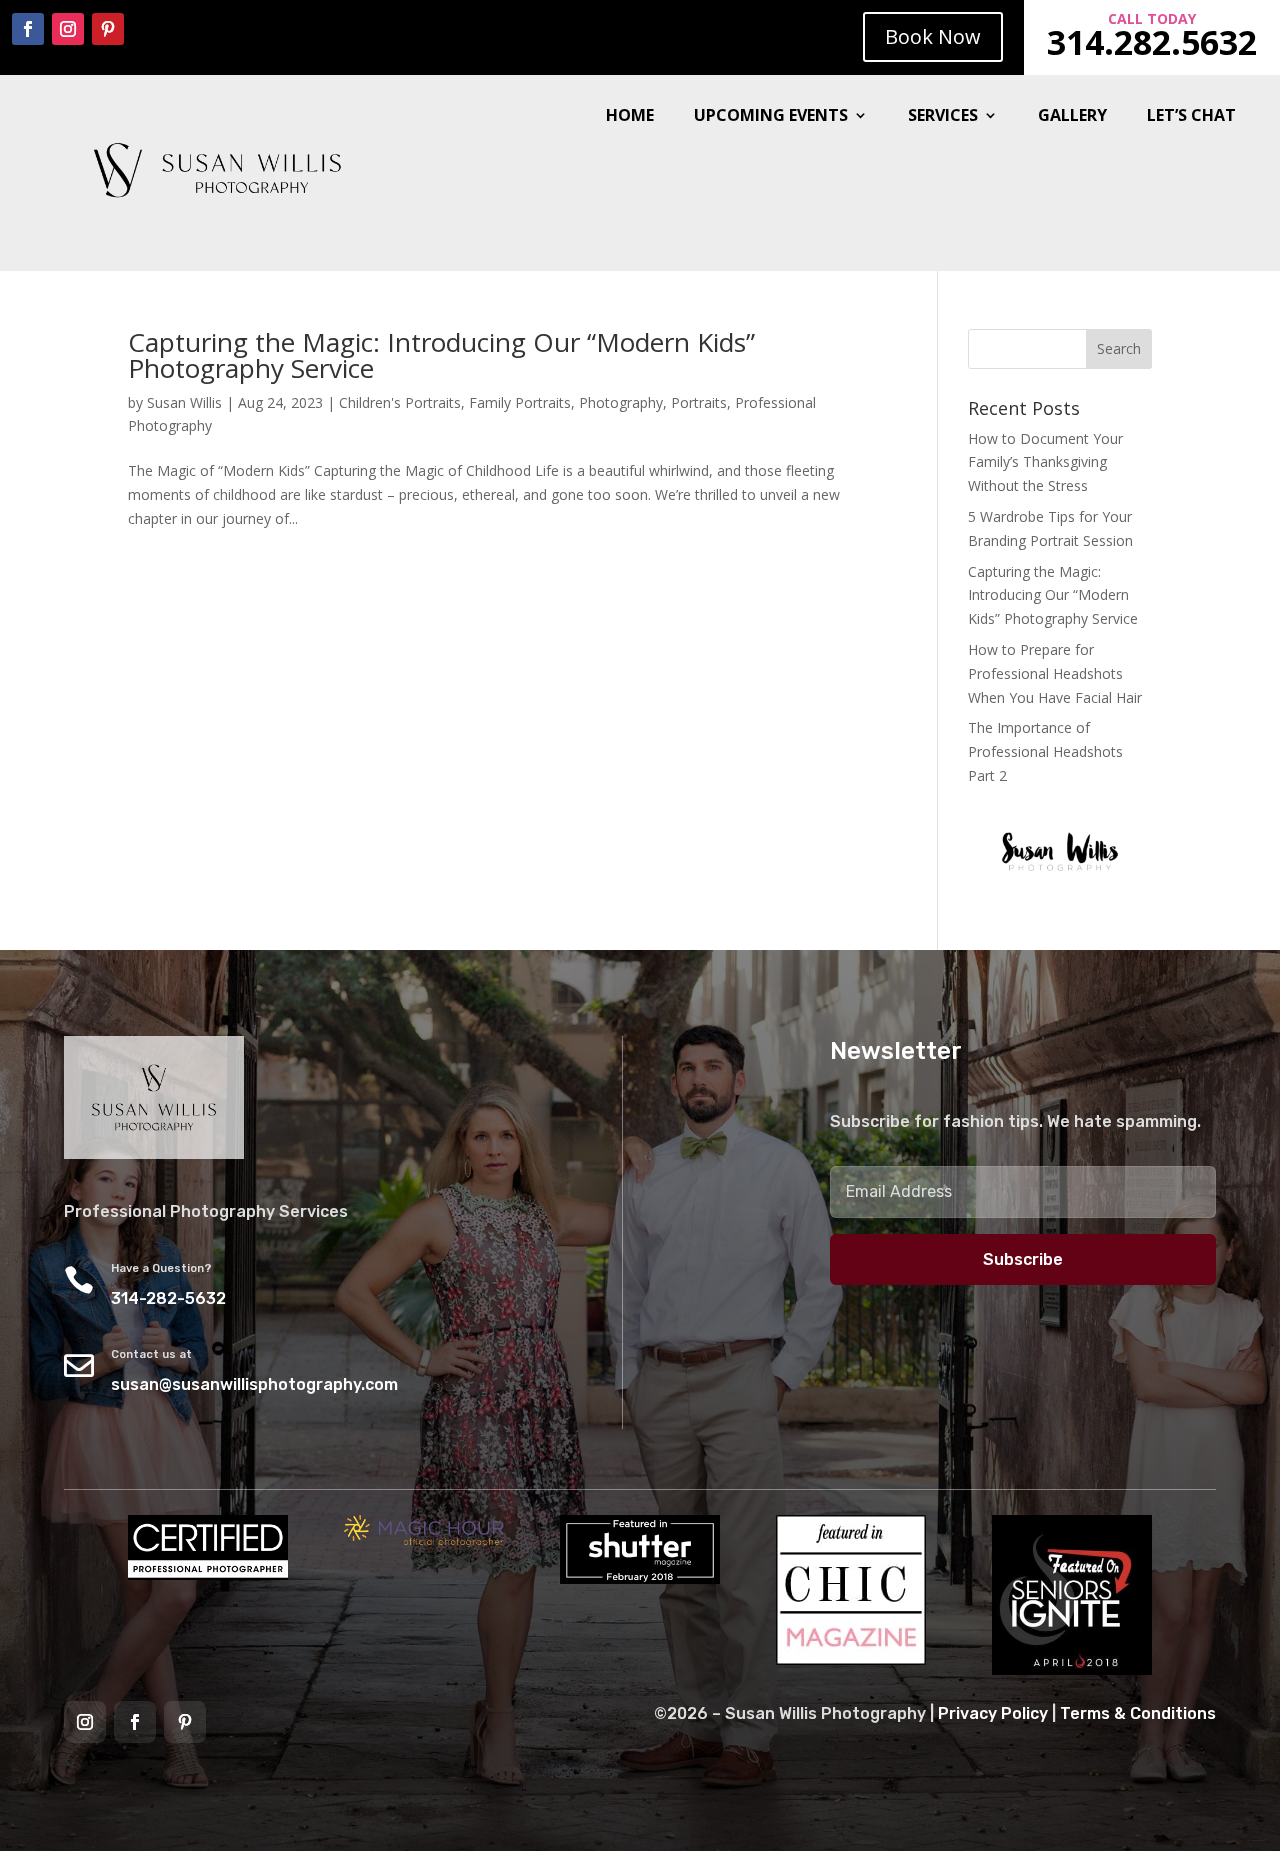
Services (943, 117)
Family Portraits (520, 402)
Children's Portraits (400, 402)
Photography (621, 402)
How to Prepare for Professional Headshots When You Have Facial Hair (1055, 673)
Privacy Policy (993, 1713)
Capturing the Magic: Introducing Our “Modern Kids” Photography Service (441, 355)
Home (630, 117)
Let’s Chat (1191, 117)
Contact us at (151, 1354)
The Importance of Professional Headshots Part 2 (1045, 751)
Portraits (699, 402)
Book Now (933, 36)
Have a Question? (161, 1268)
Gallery (1072, 117)
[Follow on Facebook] (28, 29)
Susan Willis (184, 402)
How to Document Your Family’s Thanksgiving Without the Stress (1045, 462)
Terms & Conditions (1138, 1713)
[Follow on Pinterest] (108, 29)
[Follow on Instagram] (68, 29)
